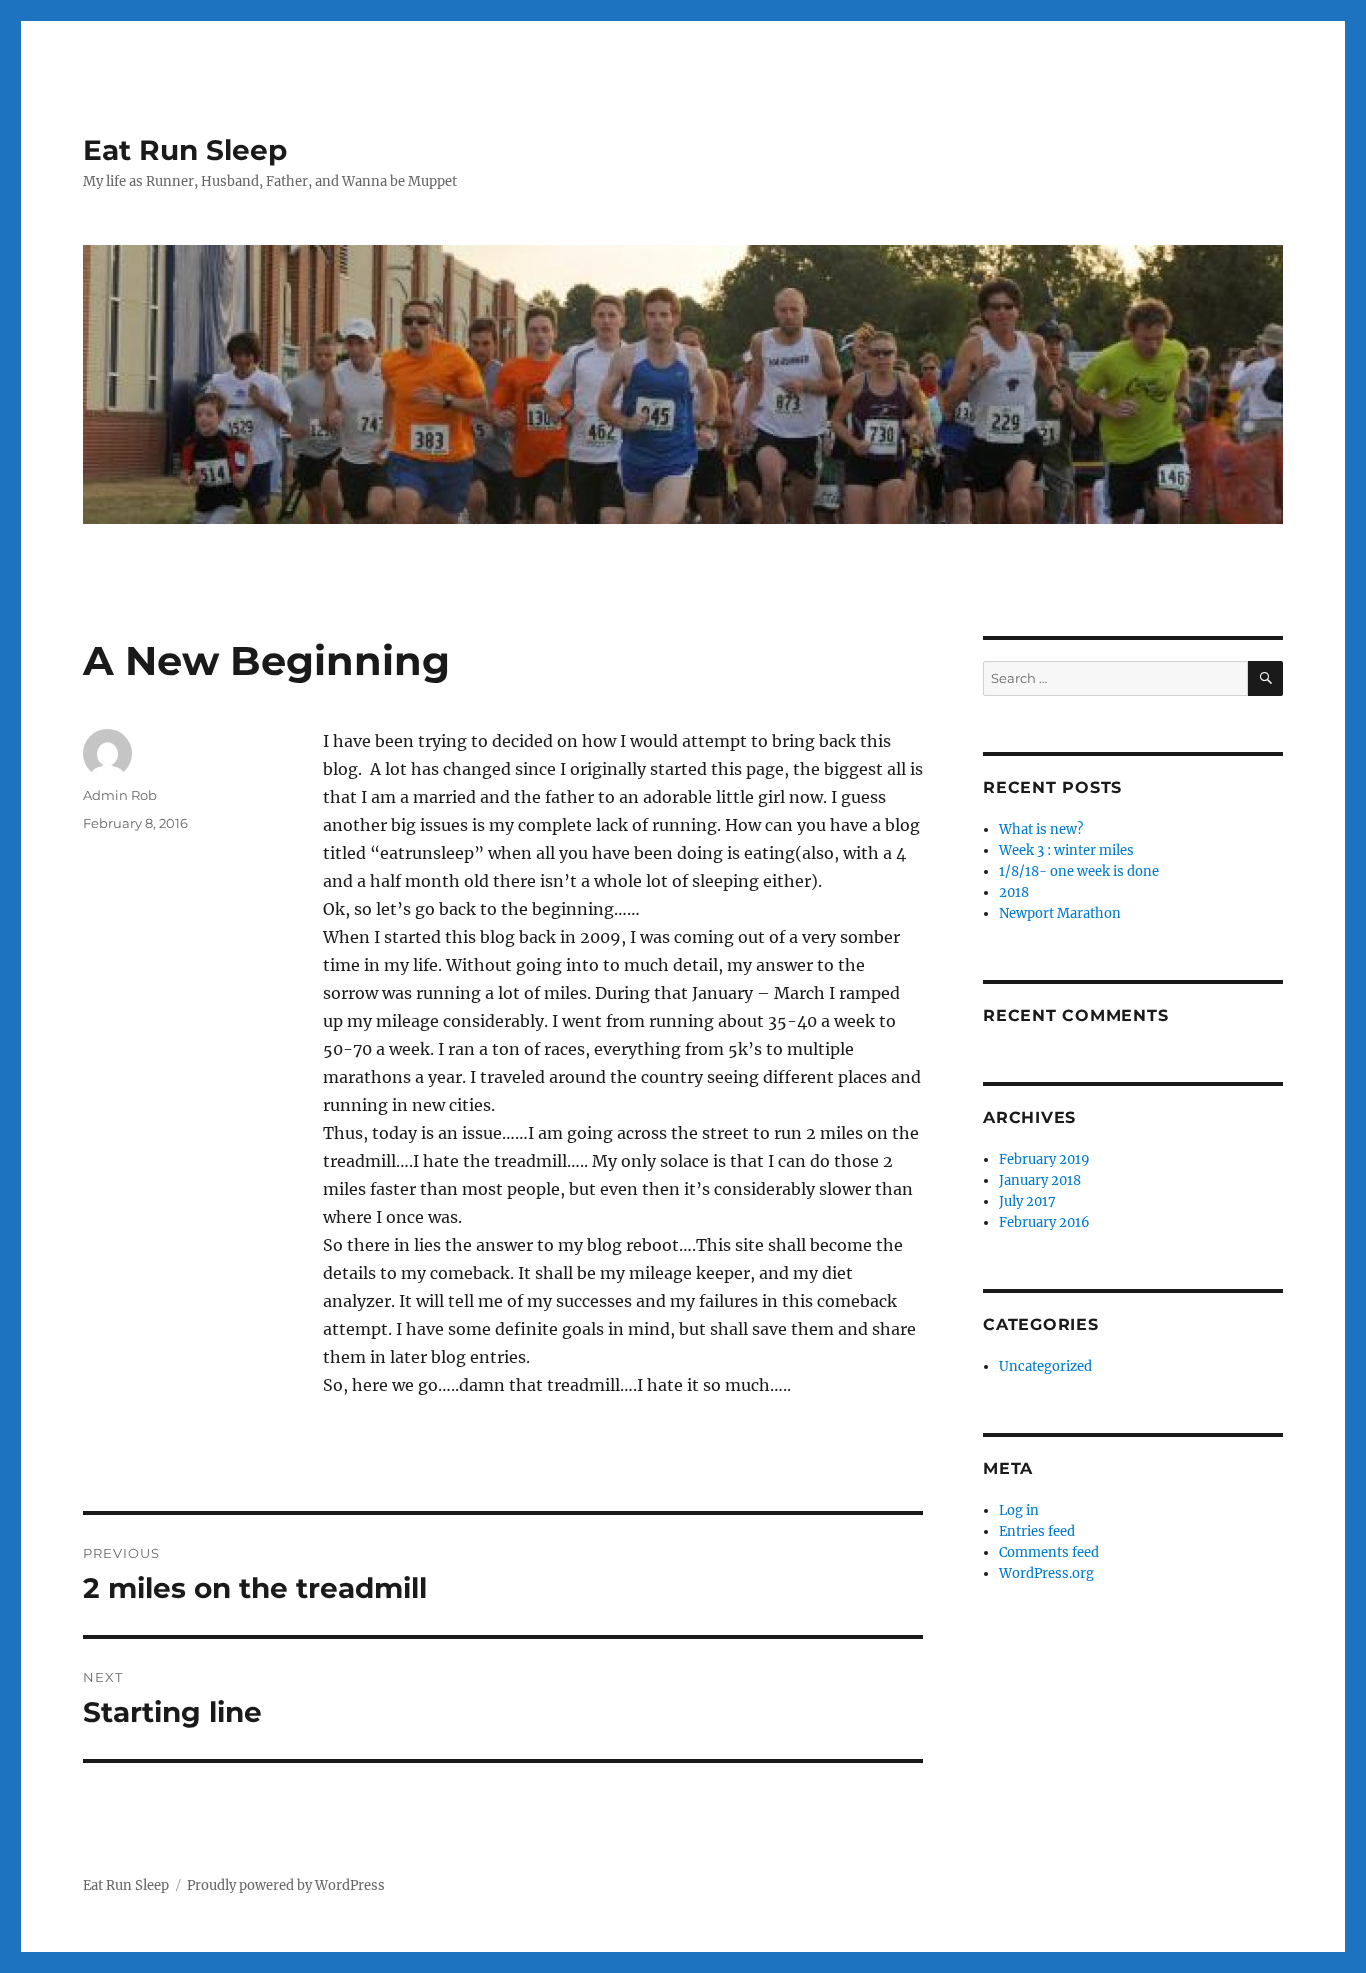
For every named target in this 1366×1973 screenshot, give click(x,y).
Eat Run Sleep (185, 150)
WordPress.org (1046, 1573)
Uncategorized (1045, 1366)
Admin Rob (120, 795)
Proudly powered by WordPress (286, 1885)
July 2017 (1027, 1201)
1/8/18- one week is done (1079, 871)
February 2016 (1044, 1222)
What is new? (1041, 829)
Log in (1019, 1510)
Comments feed (1049, 1552)
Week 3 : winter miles (1066, 850)
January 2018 (1040, 1180)
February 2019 (1044, 1159)
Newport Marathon (1060, 913)
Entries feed (1037, 1531)
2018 (1014, 892)
